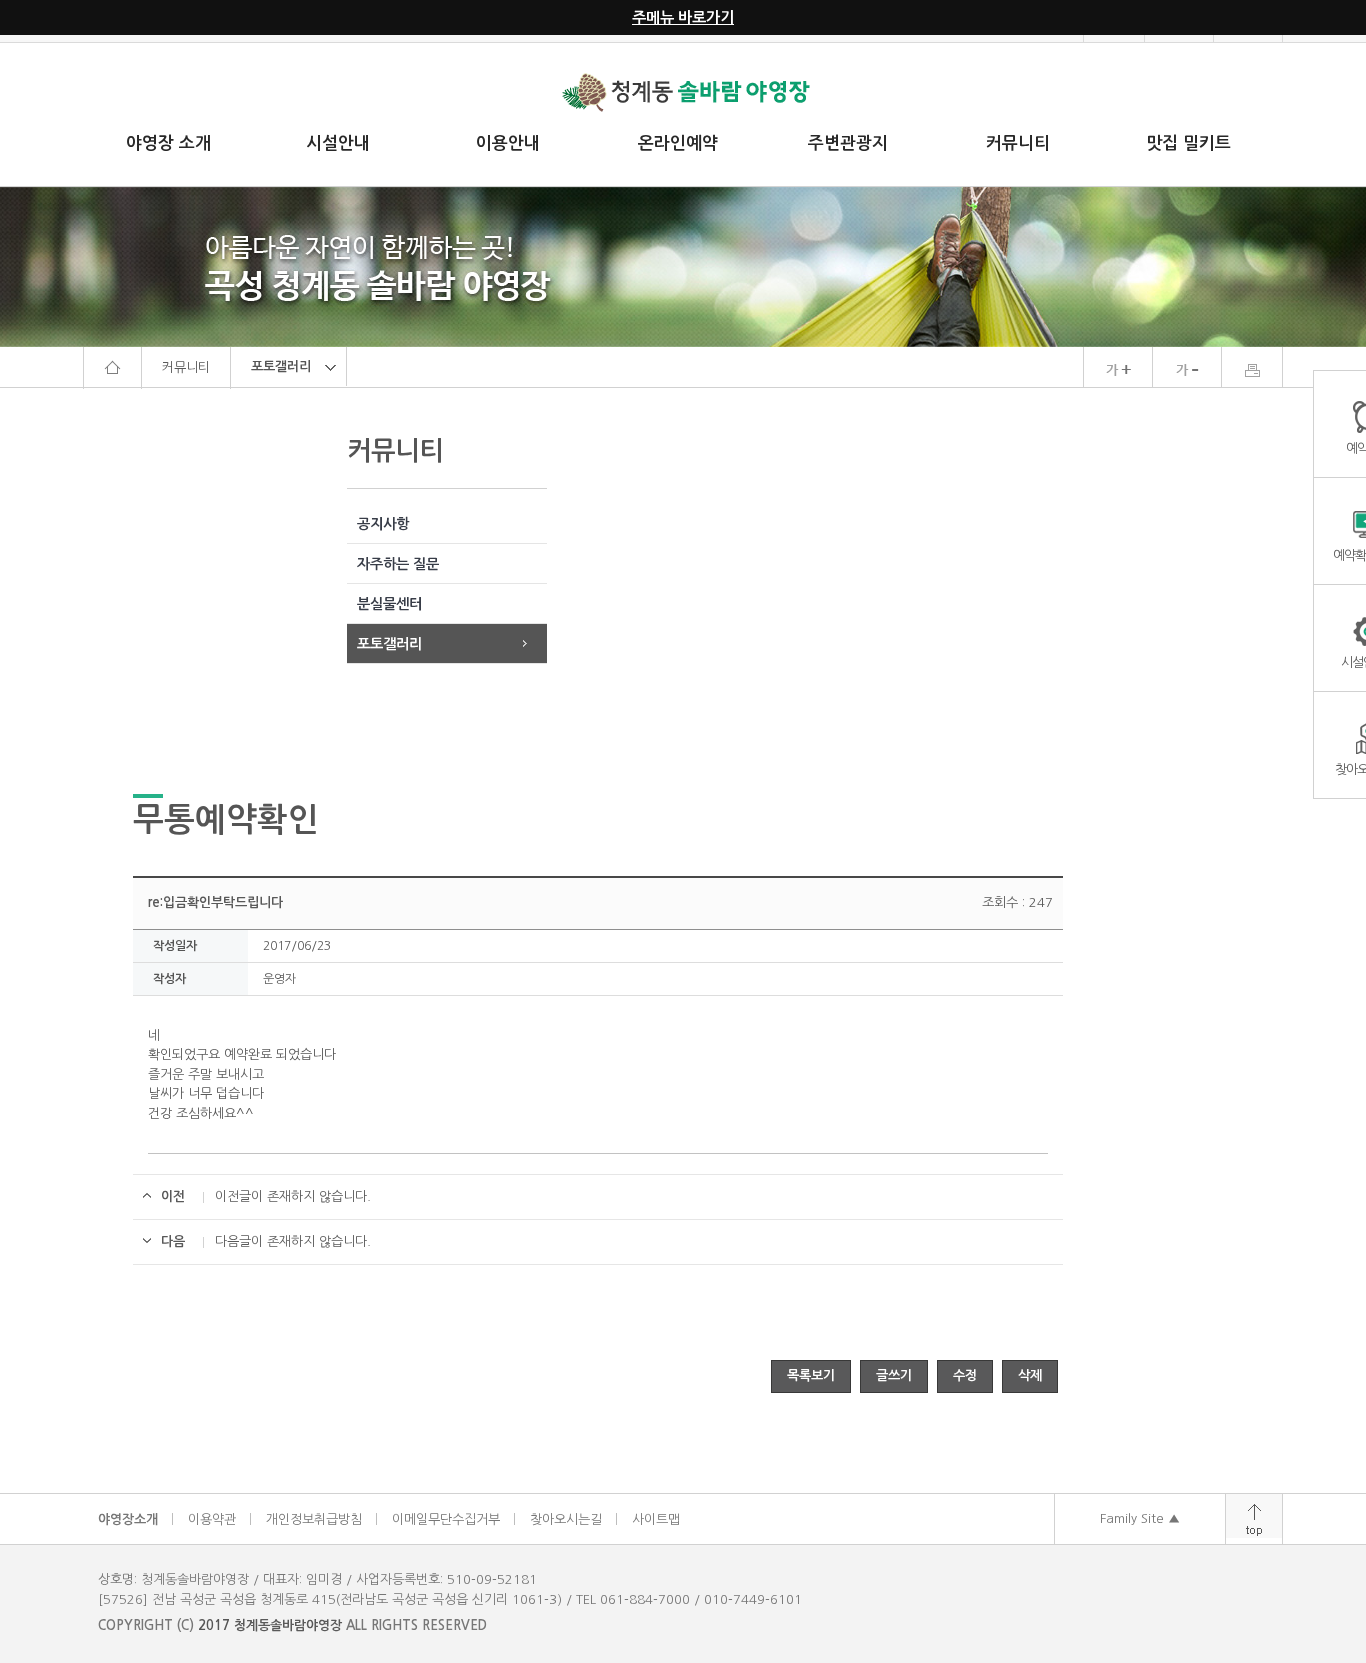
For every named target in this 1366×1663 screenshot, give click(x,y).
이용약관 (212, 1519)
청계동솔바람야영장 (288, 1625)
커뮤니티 (1018, 143)
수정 (965, 1375)
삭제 (1030, 1375)
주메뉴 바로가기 (683, 17)
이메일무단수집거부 (446, 1519)
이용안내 (508, 143)
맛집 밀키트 (1188, 143)
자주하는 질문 (398, 564)
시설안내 (338, 143)
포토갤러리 (389, 644)
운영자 (279, 979)
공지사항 (383, 524)
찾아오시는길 (566, 1519)
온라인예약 (678, 143)
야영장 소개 (168, 143)
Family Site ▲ (1140, 1518)
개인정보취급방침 (314, 1519)
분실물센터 (389, 604)
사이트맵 (656, 1519)
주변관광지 (848, 143)
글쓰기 (894, 1375)
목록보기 (811, 1375)
